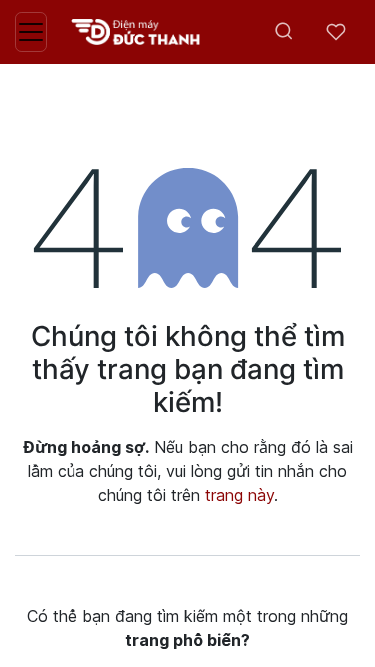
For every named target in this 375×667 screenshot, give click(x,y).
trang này (239, 495)
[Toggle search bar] (284, 32)
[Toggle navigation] (31, 32)
